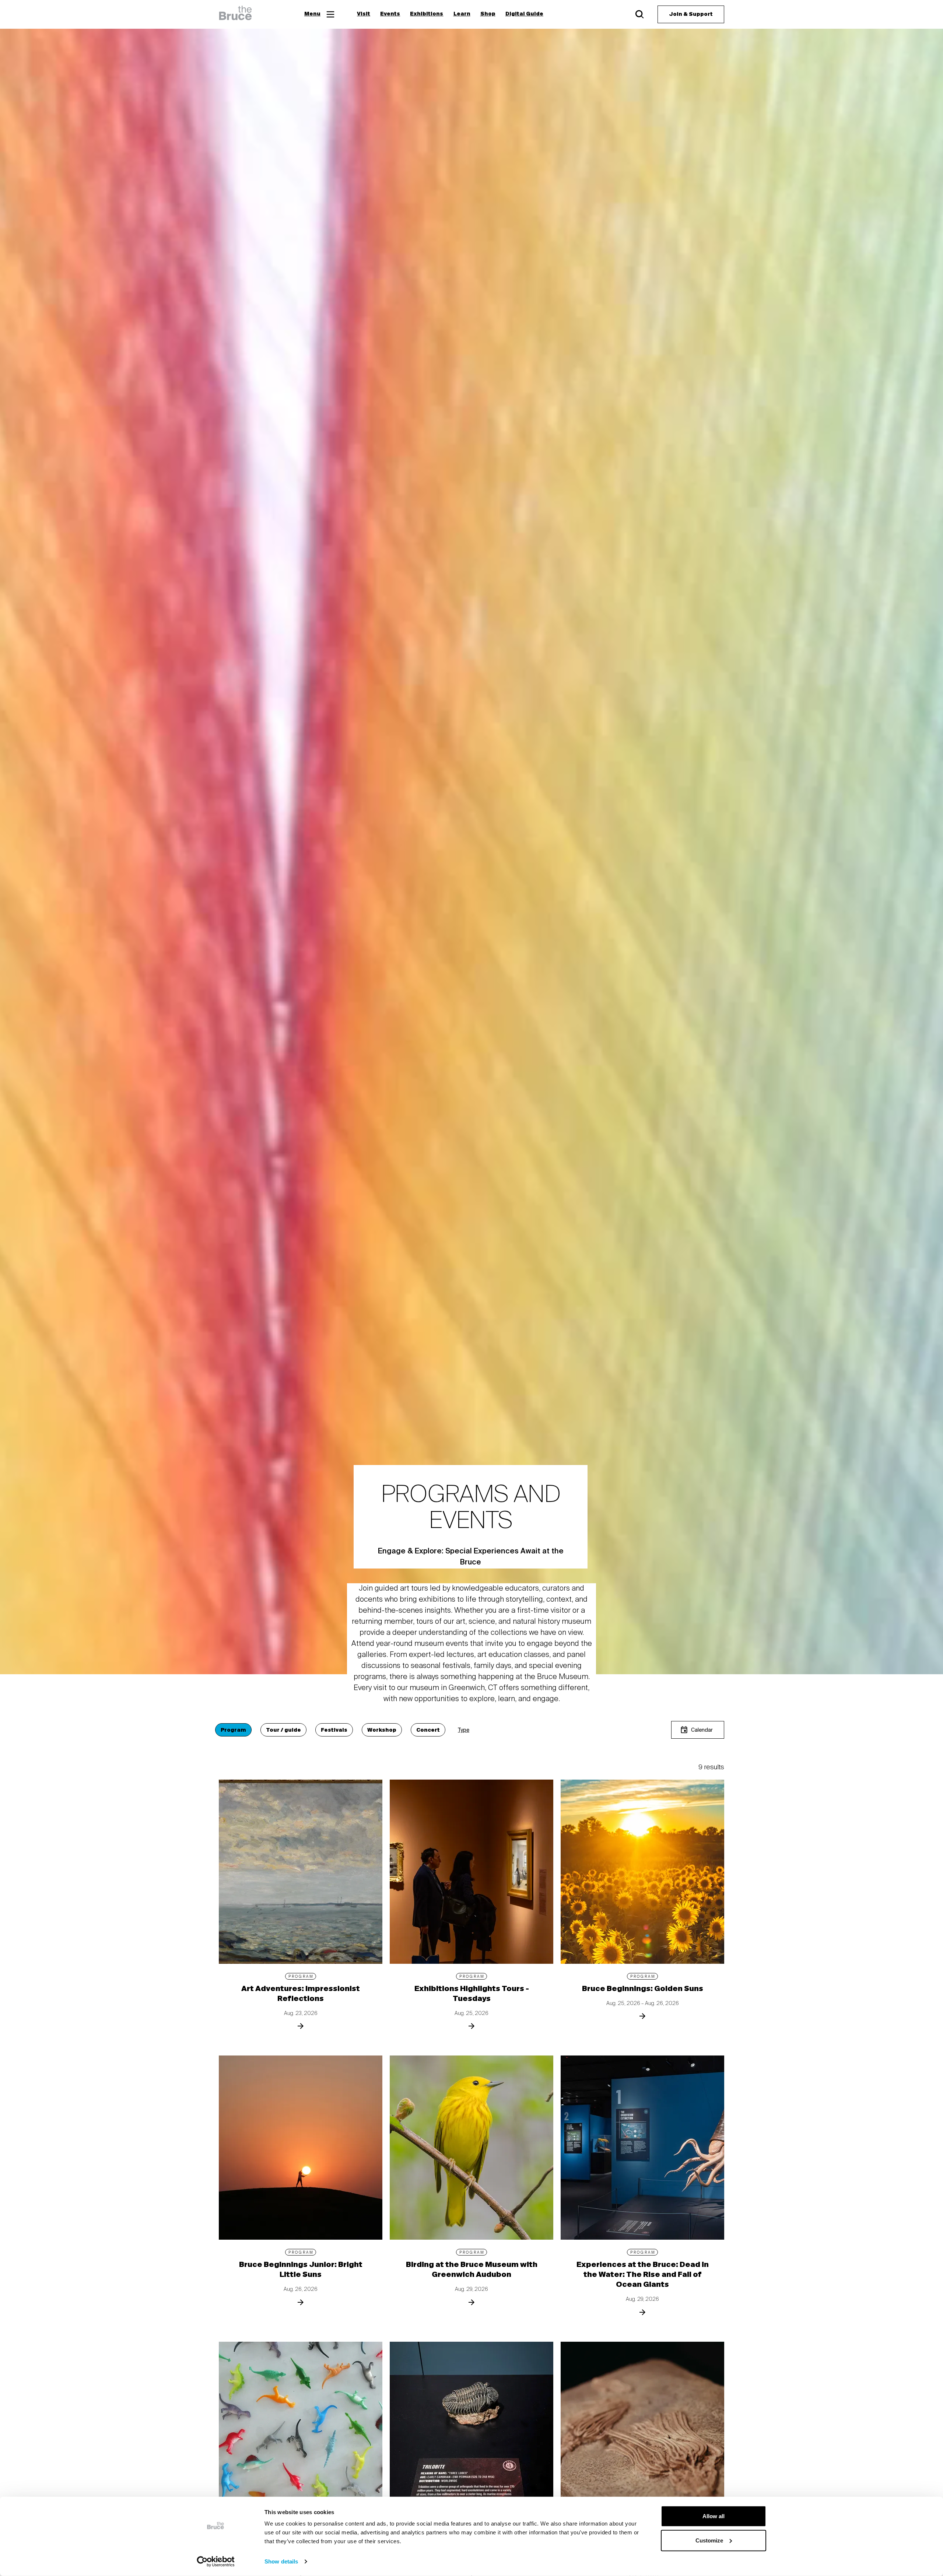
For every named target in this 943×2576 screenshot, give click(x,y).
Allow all (714, 2516)
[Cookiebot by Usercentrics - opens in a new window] (216, 2562)
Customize (709, 2540)
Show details (281, 2561)
